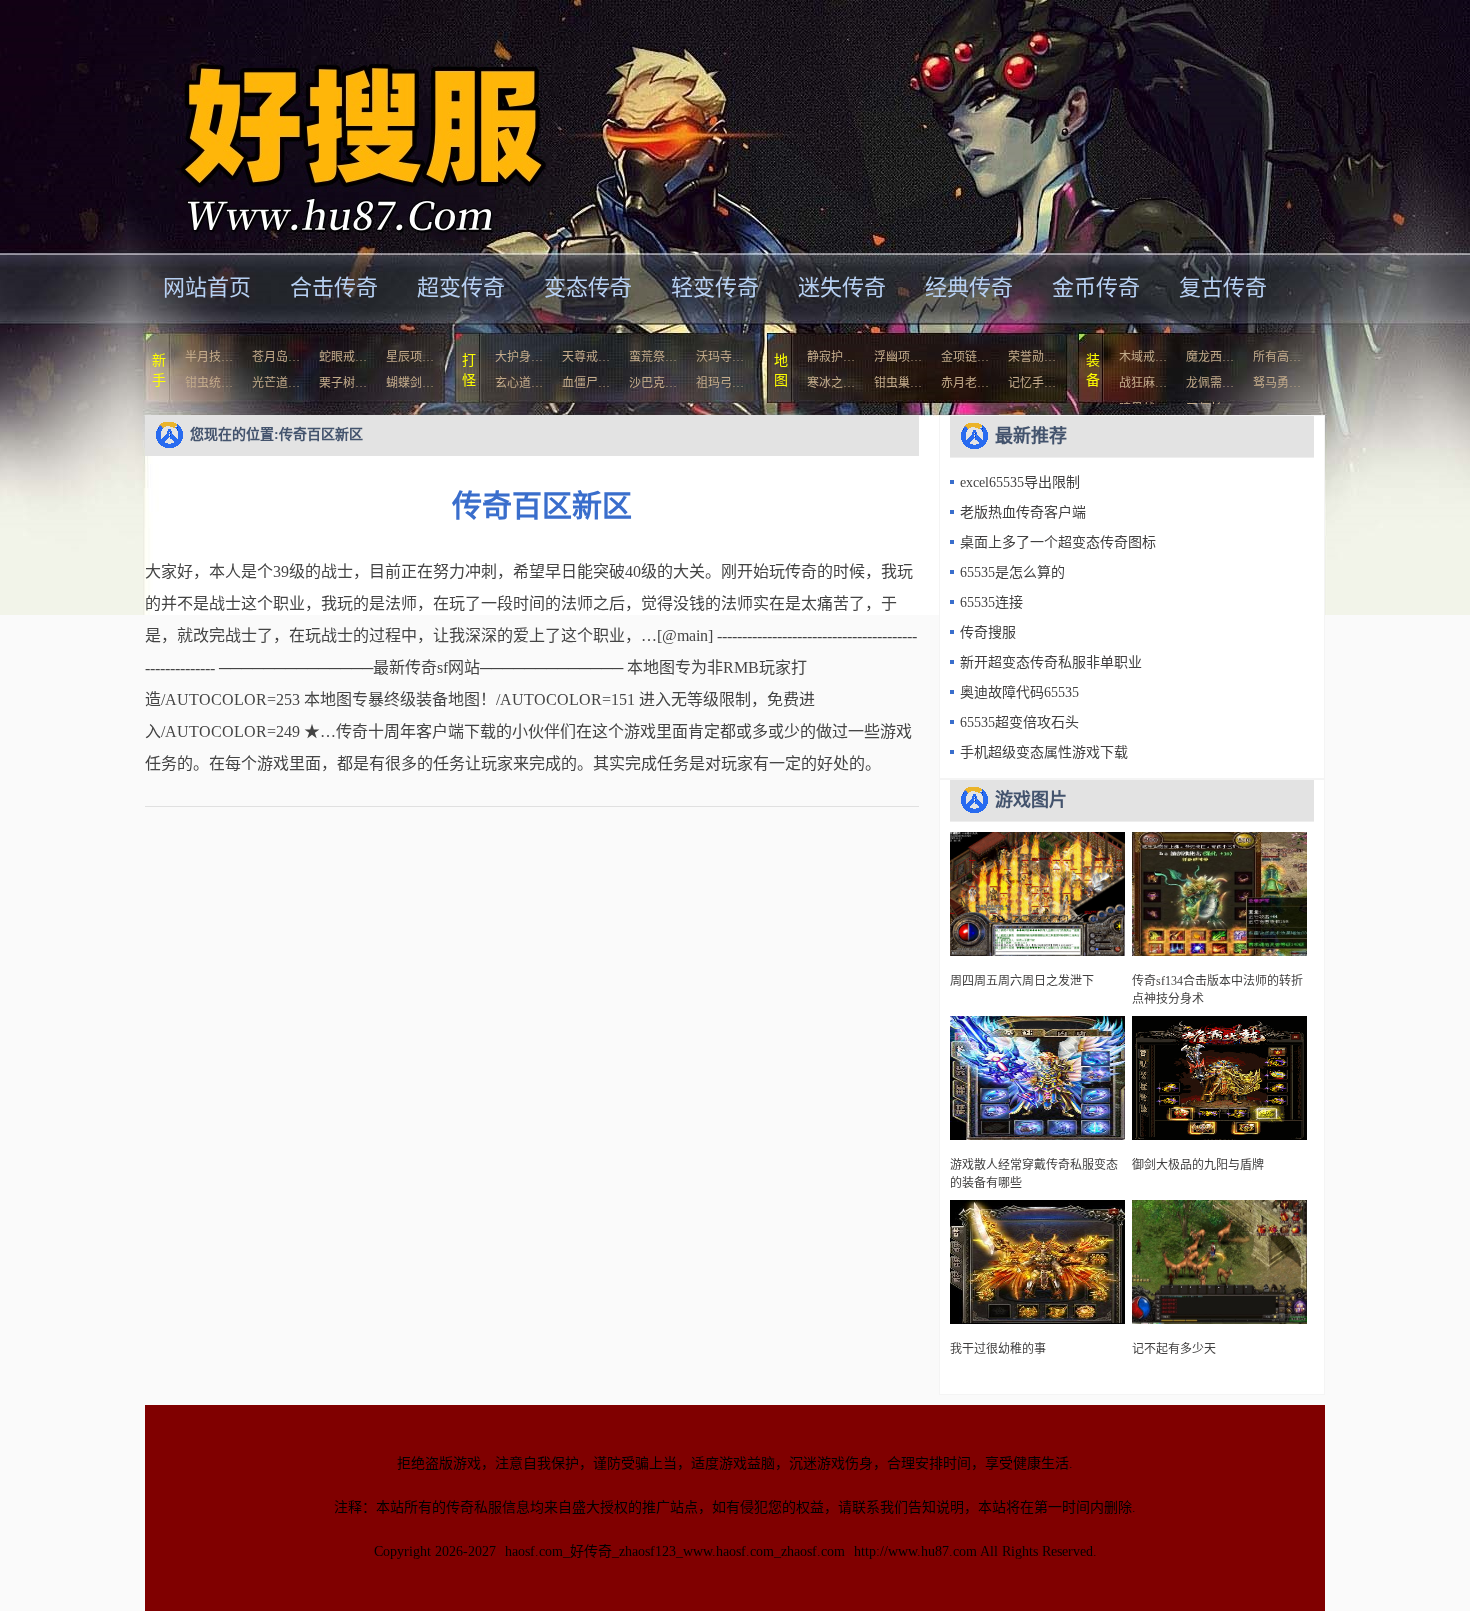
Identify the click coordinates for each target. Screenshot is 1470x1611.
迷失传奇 (842, 287)
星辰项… (410, 357)
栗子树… (343, 383)
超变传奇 (461, 287)
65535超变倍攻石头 (1019, 722)
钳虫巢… (898, 383)
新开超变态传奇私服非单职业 (1051, 662)
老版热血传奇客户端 (1023, 512)
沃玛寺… (720, 357)
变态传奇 (588, 287)
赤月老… (965, 383)
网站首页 (207, 287)
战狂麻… (1143, 383)
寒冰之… (831, 383)
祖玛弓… (720, 383)
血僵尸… (586, 383)
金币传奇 (1096, 287)
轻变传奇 (715, 287)
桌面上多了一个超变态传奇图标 (1058, 542)
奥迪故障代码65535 (1019, 692)
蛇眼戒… (343, 357)
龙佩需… (1210, 383)
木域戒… (1143, 357)
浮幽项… (898, 357)
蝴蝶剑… (410, 383)
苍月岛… (276, 357)
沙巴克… (653, 383)
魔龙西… (1210, 357)
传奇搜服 (988, 632)
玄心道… (519, 383)
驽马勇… (1277, 383)
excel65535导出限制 (1020, 482)
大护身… (519, 357)
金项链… (965, 357)
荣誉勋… (1032, 357)
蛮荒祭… (653, 357)
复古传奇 (1223, 287)
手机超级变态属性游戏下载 (1044, 752)
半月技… (209, 357)
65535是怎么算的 (1012, 572)
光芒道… (276, 383)
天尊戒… (586, 357)
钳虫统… (209, 383)
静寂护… (831, 357)
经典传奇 (969, 287)
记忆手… (1032, 383)
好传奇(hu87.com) (339, 124)
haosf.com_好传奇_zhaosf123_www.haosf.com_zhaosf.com (675, 1551)
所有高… (1277, 357)
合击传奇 (334, 287)
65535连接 (991, 602)
